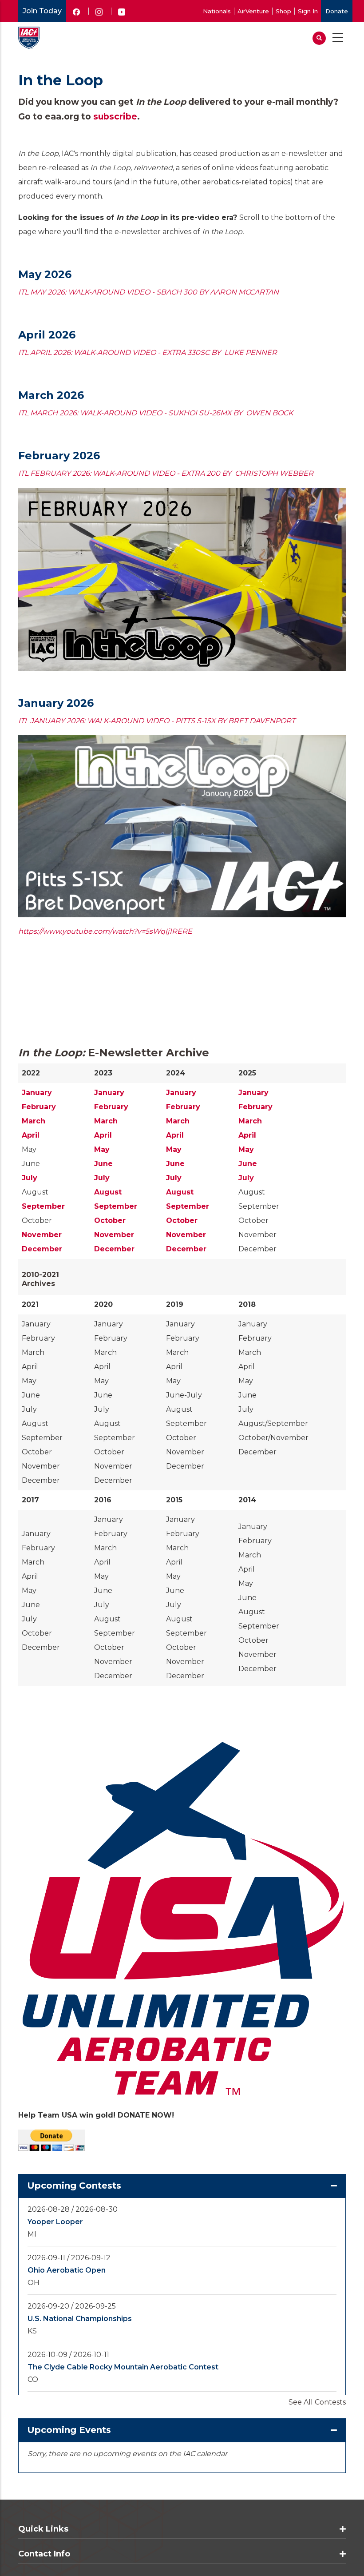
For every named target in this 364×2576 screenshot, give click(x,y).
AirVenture (253, 11)
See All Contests (317, 2402)
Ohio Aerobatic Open (67, 2270)
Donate (337, 11)
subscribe (115, 116)
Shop (283, 11)
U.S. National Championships (80, 2319)
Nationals (217, 11)
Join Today (42, 11)
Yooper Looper (55, 2222)
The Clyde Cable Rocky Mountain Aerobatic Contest (123, 2367)
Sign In (308, 11)
